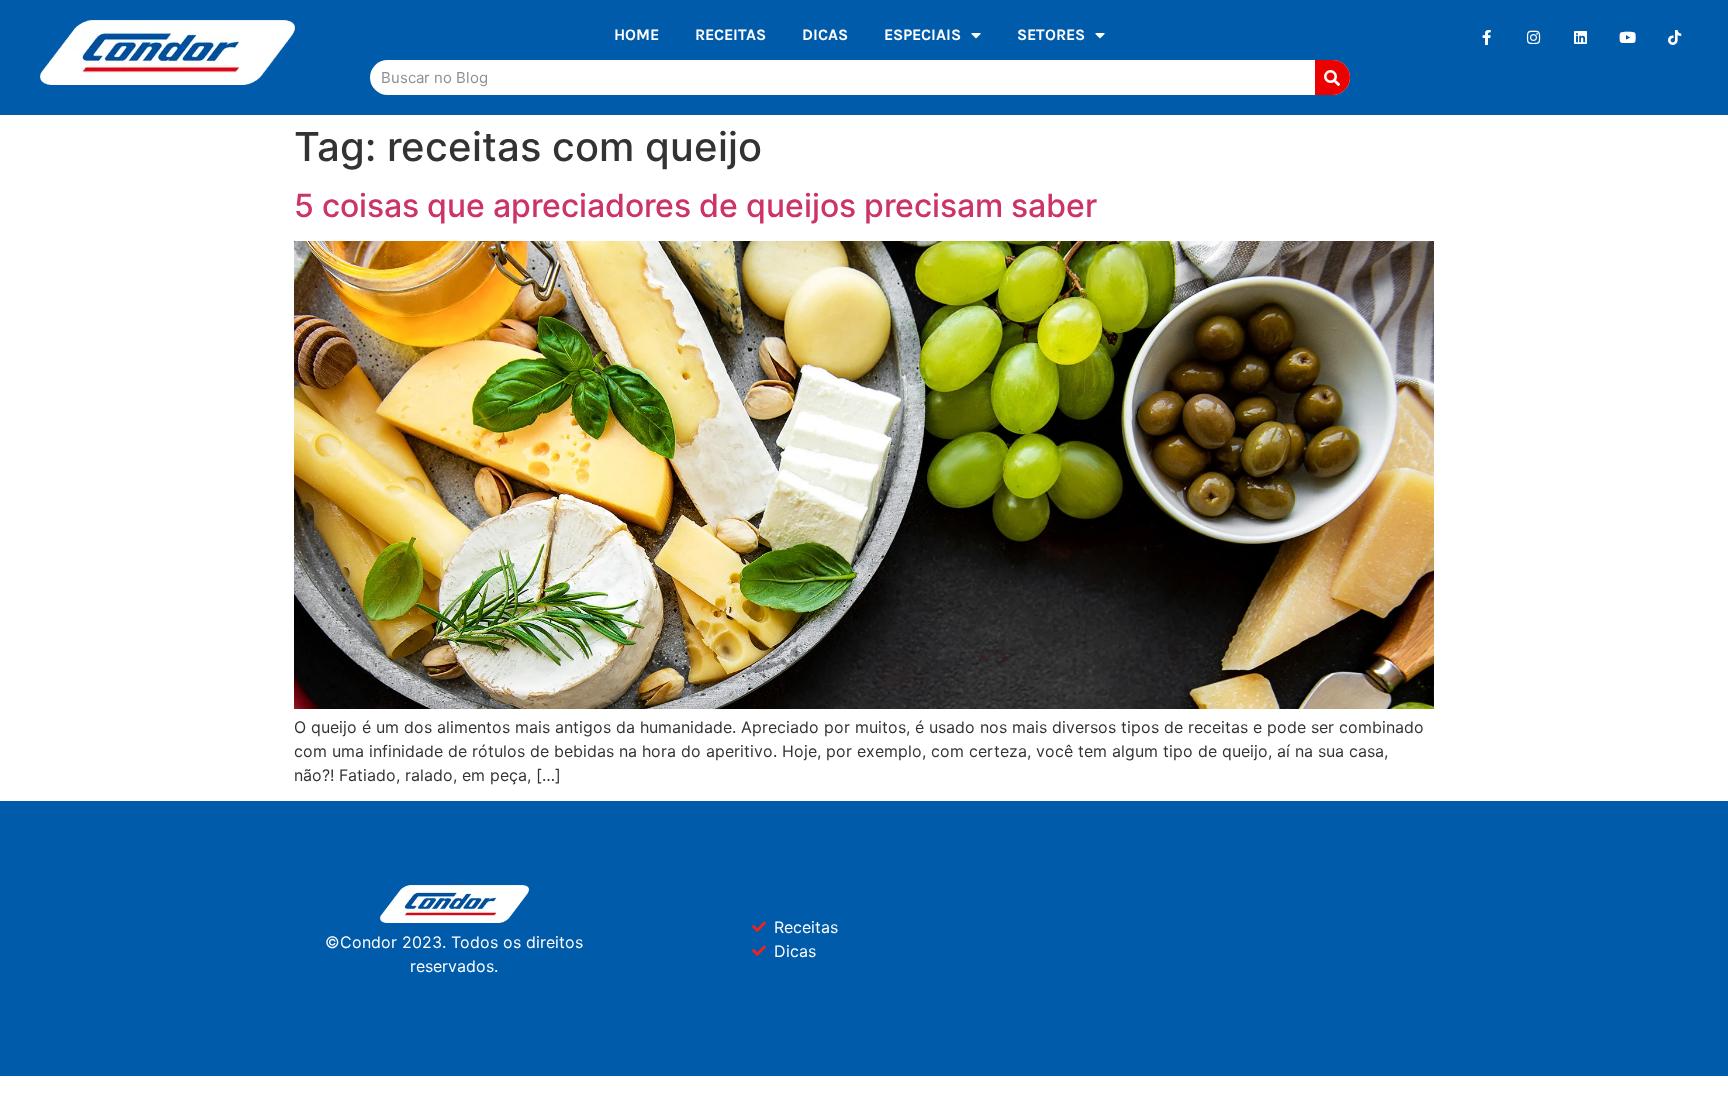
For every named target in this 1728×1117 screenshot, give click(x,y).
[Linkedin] (1580, 37)
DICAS (825, 34)
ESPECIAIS (922, 34)
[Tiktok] (1674, 37)
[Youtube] (1627, 37)
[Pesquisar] (1332, 77)
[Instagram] (1533, 37)
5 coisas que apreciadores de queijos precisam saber (695, 205)
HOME (636, 34)
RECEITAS (730, 34)
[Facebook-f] (1486, 37)
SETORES (1051, 34)
